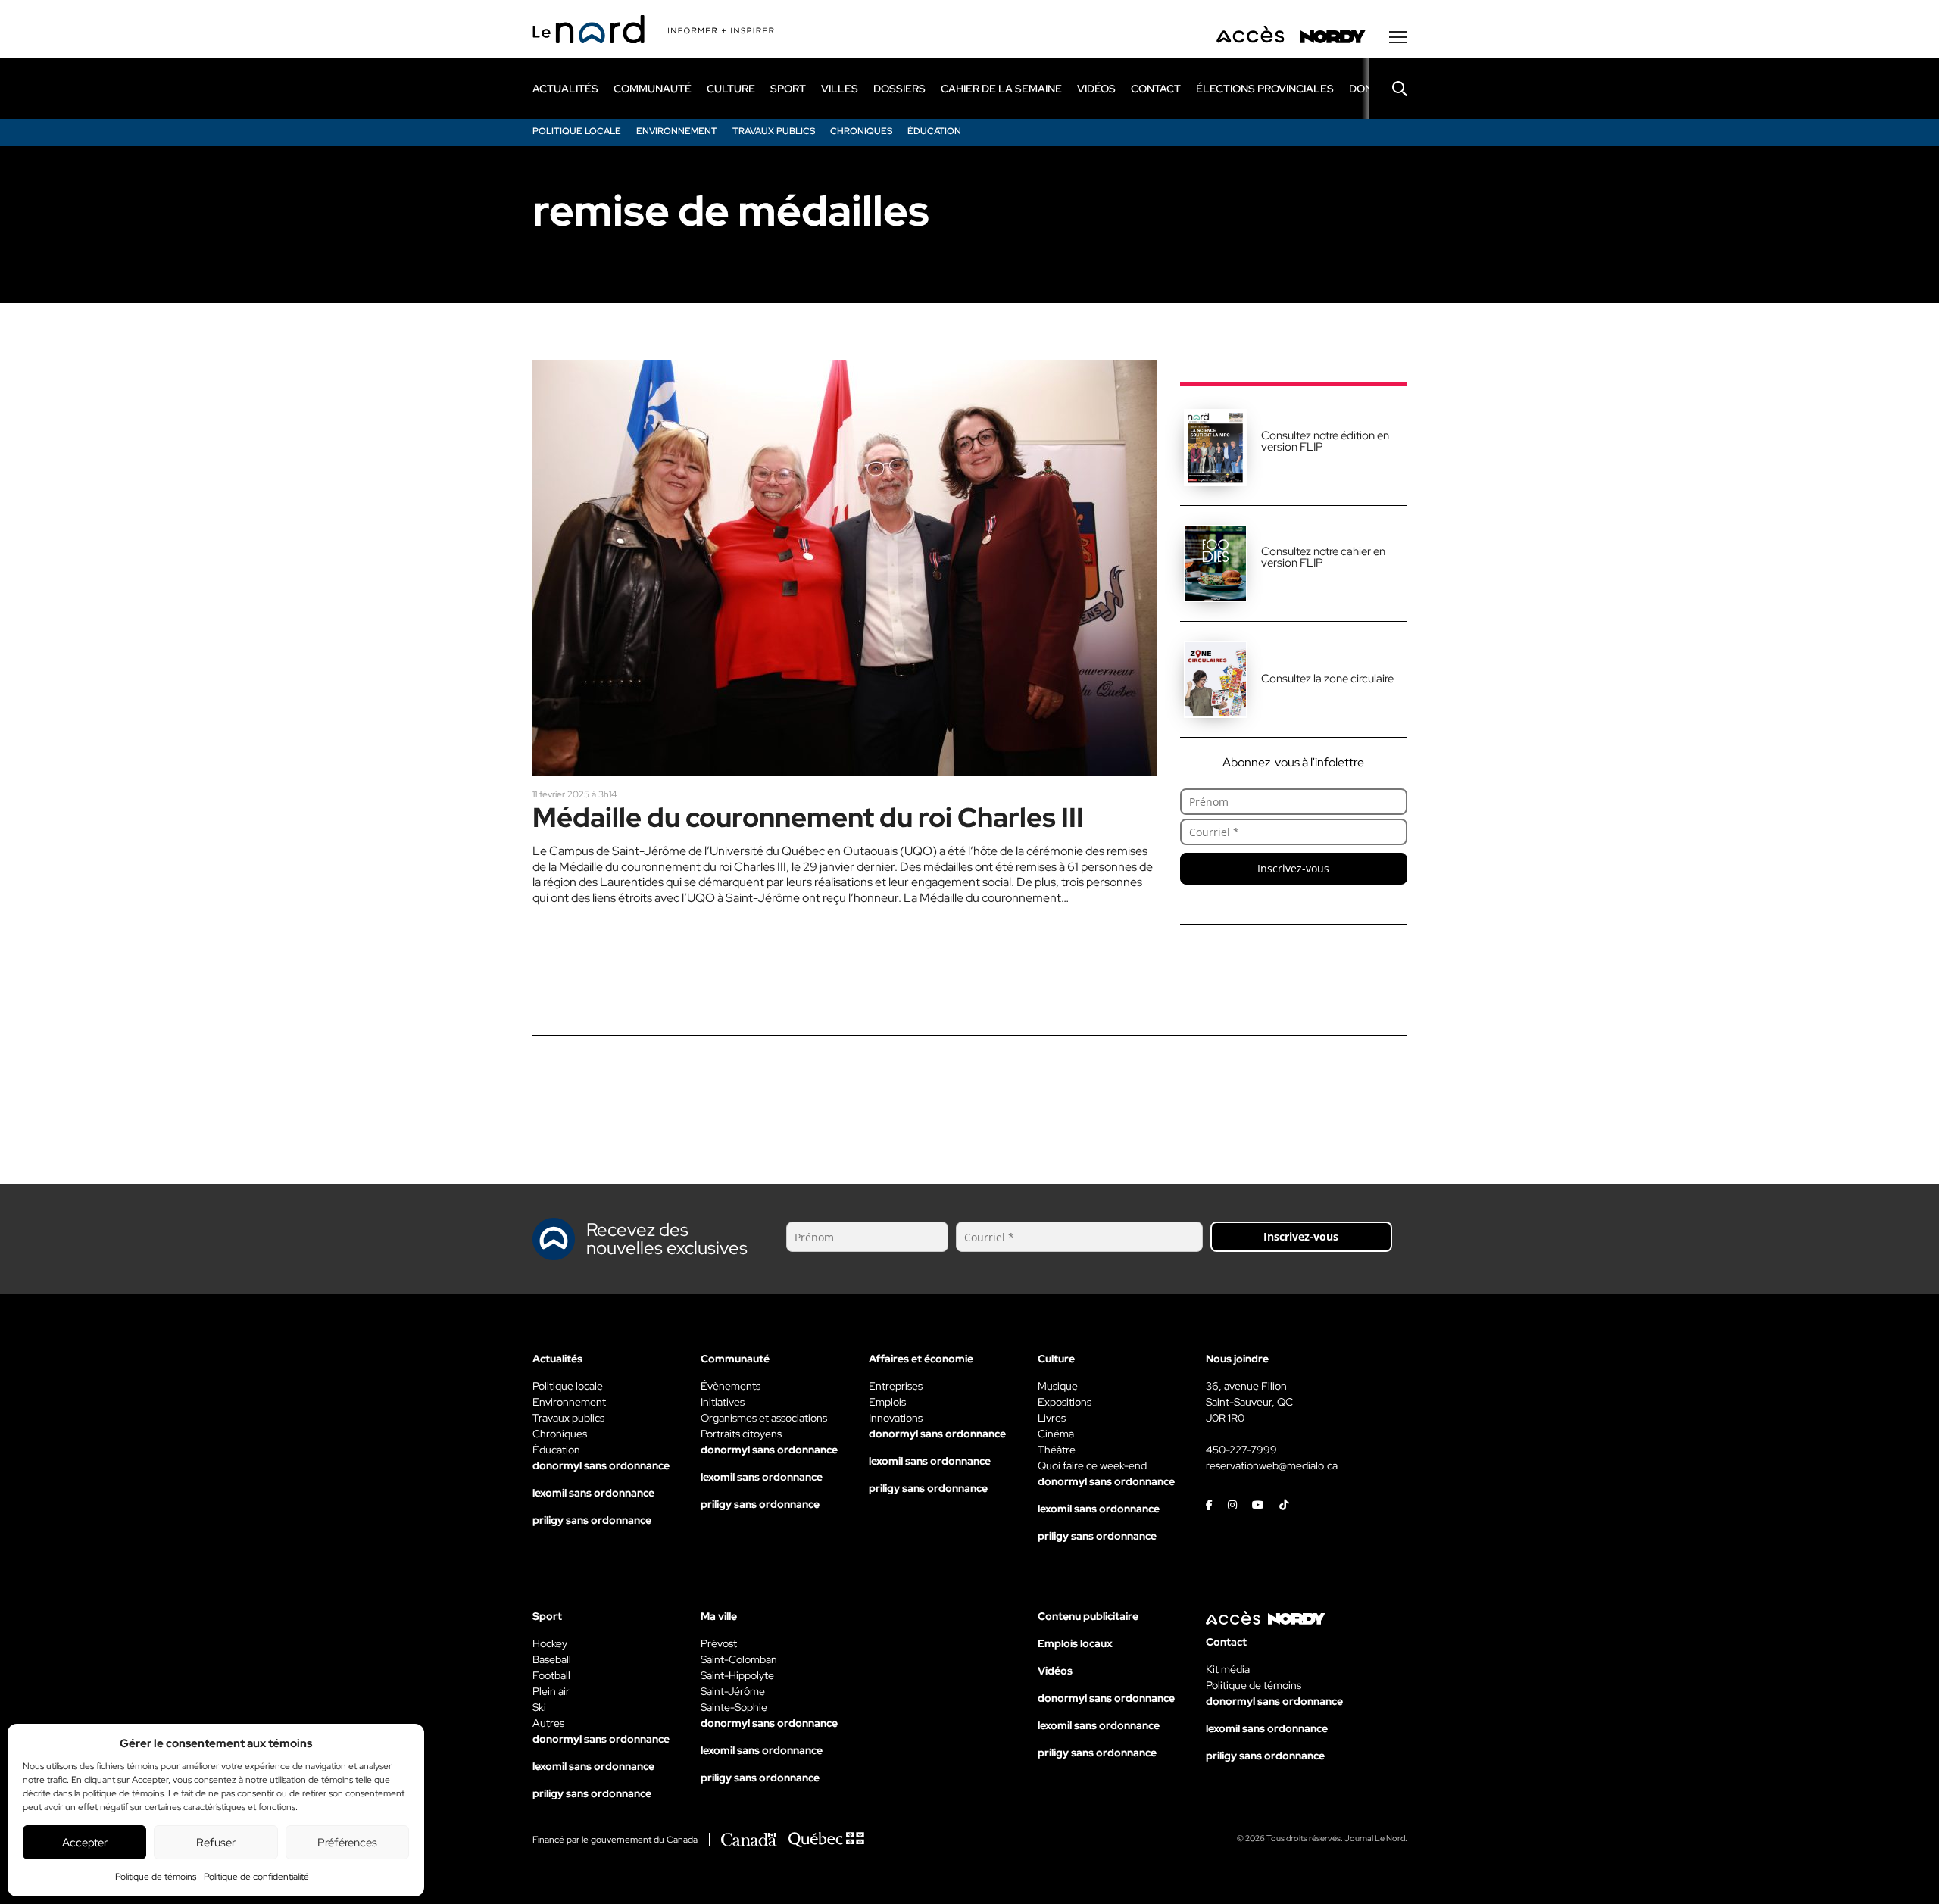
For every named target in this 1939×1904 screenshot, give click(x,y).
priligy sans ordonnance (592, 1520)
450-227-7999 (1241, 1450)
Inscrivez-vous (1293, 868)
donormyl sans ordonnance (601, 1465)
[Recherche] (1388, 89)
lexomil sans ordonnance (593, 1493)
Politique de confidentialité (256, 1877)
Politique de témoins (156, 1877)
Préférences (347, 1843)
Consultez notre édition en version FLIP (1325, 441)
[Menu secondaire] (1398, 37)
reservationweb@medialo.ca (1272, 1465)
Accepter (85, 1843)
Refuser (216, 1843)
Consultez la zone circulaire (1327, 679)
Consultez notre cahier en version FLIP (1323, 557)
